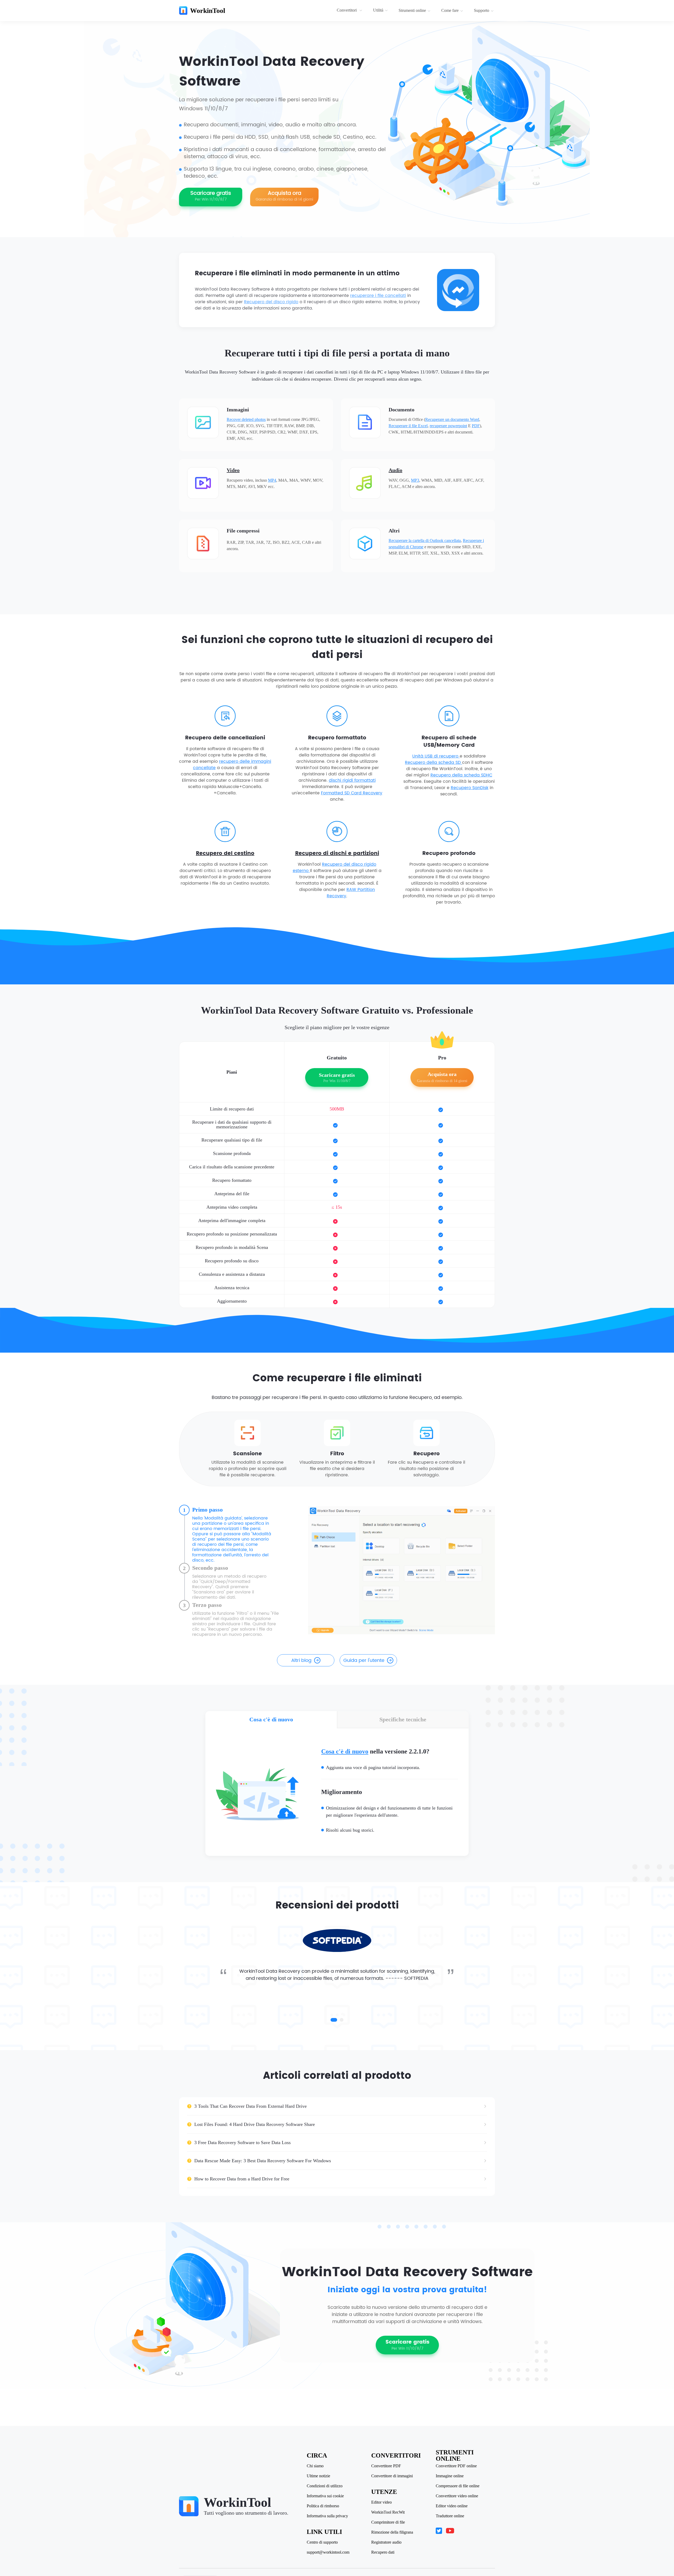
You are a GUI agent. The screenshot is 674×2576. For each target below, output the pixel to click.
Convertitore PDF (386, 2466)
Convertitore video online (457, 2496)
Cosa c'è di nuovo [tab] (271, 1719)
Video (233, 470)
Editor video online (452, 2506)
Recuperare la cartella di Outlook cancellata (425, 540)
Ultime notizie (318, 2476)
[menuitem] (350, 11)
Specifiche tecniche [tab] (403, 1719)
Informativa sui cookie (325, 2496)
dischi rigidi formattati (352, 780)
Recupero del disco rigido (271, 302)
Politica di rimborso (323, 2506)
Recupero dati (383, 2552)
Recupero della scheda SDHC (461, 775)
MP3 (415, 480)
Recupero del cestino (225, 854)
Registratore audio (386, 2542)
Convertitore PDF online (456, 2466)
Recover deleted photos (246, 419)
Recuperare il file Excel (408, 426)
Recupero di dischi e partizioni (337, 854)
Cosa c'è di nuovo (345, 1751)
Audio (395, 470)
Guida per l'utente (364, 1660)
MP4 (272, 480)
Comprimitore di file (388, 2522)
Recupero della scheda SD (433, 763)
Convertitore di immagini (392, 2476)
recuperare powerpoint (448, 426)
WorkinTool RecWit (388, 2512)
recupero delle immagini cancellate (232, 765)
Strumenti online (412, 10)
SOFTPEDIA (416, 1978)
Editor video (381, 2502)
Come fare (450, 10)
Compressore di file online (458, 2486)
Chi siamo (315, 2466)
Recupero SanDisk (470, 788)
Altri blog (301, 1660)
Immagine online (450, 2476)
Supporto (482, 10)
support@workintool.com (328, 2552)
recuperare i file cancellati (378, 296)
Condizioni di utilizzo (325, 2486)
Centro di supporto (322, 2542)
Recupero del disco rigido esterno (335, 868)
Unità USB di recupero (436, 756)
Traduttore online (450, 2516)
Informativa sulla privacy (327, 2516)
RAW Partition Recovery (351, 893)
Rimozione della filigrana (392, 2532)
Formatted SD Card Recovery (352, 793)
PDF (476, 426)
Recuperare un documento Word (452, 419)
